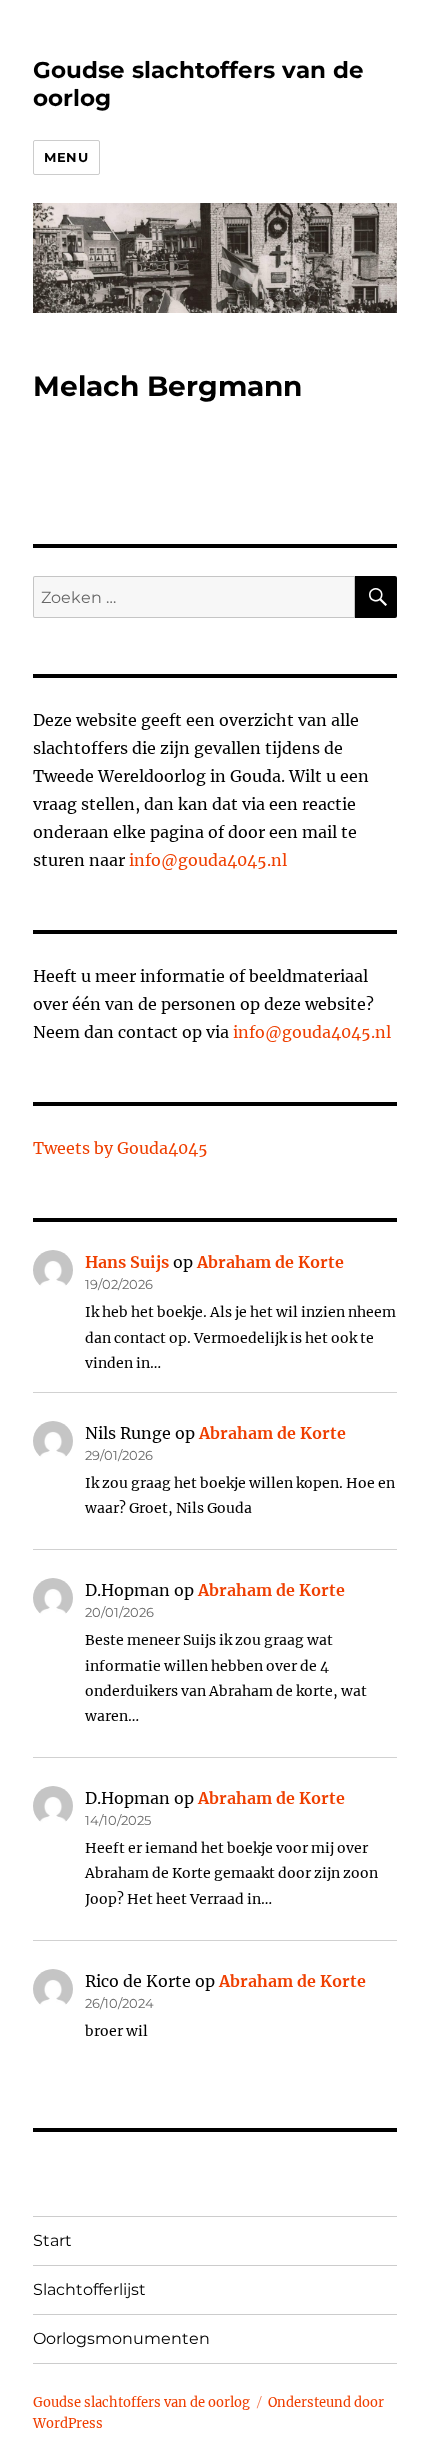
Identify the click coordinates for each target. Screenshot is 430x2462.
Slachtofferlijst (89, 2289)
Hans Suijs (127, 1262)
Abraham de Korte (270, 1262)
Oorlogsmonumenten (121, 2338)
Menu (66, 157)
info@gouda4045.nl (208, 860)
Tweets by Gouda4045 (120, 1148)
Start (52, 2240)
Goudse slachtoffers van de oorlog (141, 2402)
